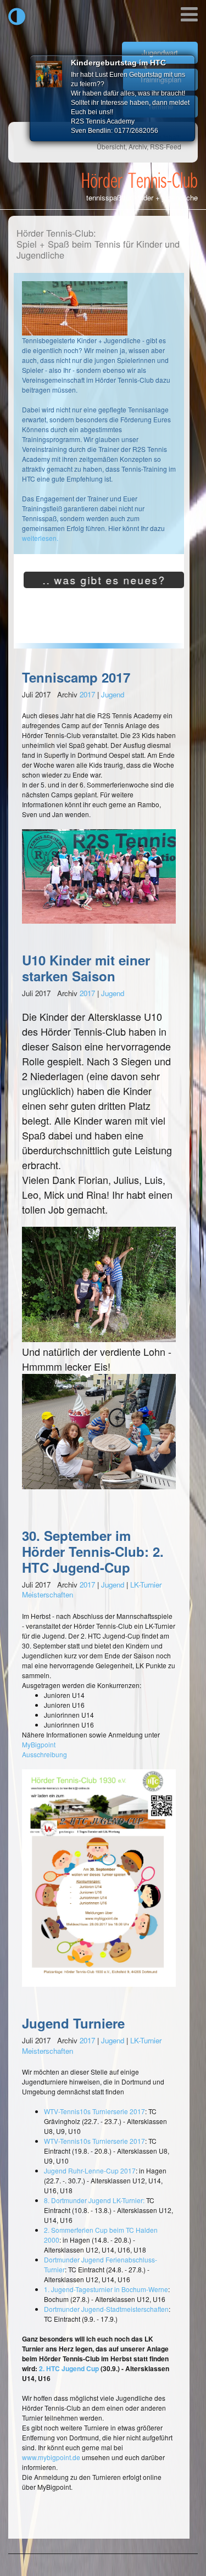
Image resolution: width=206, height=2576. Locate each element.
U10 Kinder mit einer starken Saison (86, 968)
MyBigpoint (39, 1744)
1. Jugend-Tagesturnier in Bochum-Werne (106, 2289)
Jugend (113, 694)
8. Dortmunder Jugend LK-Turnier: (94, 2200)
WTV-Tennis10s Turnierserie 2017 (94, 2111)
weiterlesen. (40, 538)
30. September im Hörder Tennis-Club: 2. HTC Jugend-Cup (93, 1551)
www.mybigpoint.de (51, 2457)
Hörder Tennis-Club (140, 180)
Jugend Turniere (73, 2023)
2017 (87, 694)
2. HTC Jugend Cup (69, 2368)
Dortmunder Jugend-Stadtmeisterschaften (106, 2309)
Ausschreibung (44, 1754)
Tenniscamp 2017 (76, 677)
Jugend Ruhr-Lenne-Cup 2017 (90, 2170)
